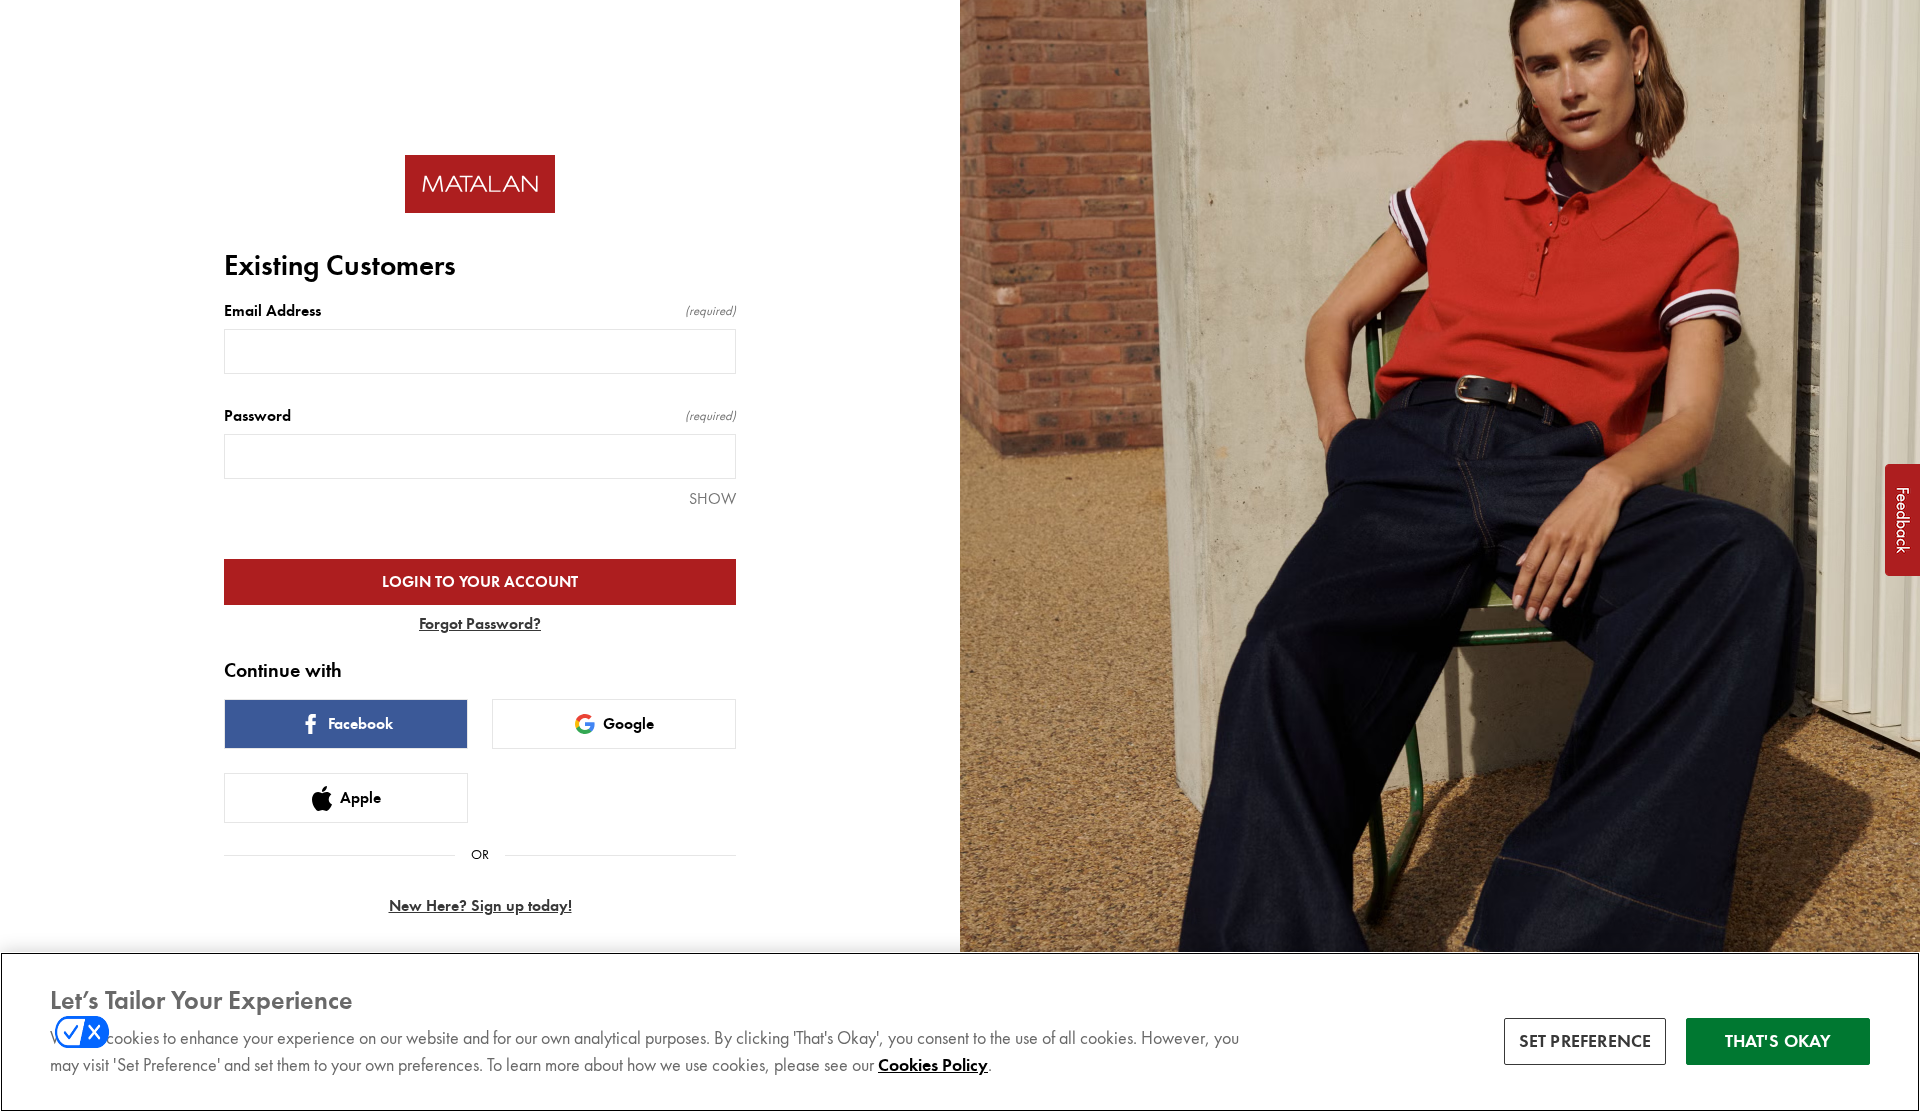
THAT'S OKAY (1778, 1041)
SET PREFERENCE (1585, 1041)
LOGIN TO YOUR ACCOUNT (480, 582)
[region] (960, 1032)
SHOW (712, 498)
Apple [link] (360, 798)
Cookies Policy (933, 1066)
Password (480, 416)
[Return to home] (480, 184)
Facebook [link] (360, 724)
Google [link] (628, 724)
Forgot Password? (480, 624)
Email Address (480, 311)
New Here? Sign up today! (480, 906)
